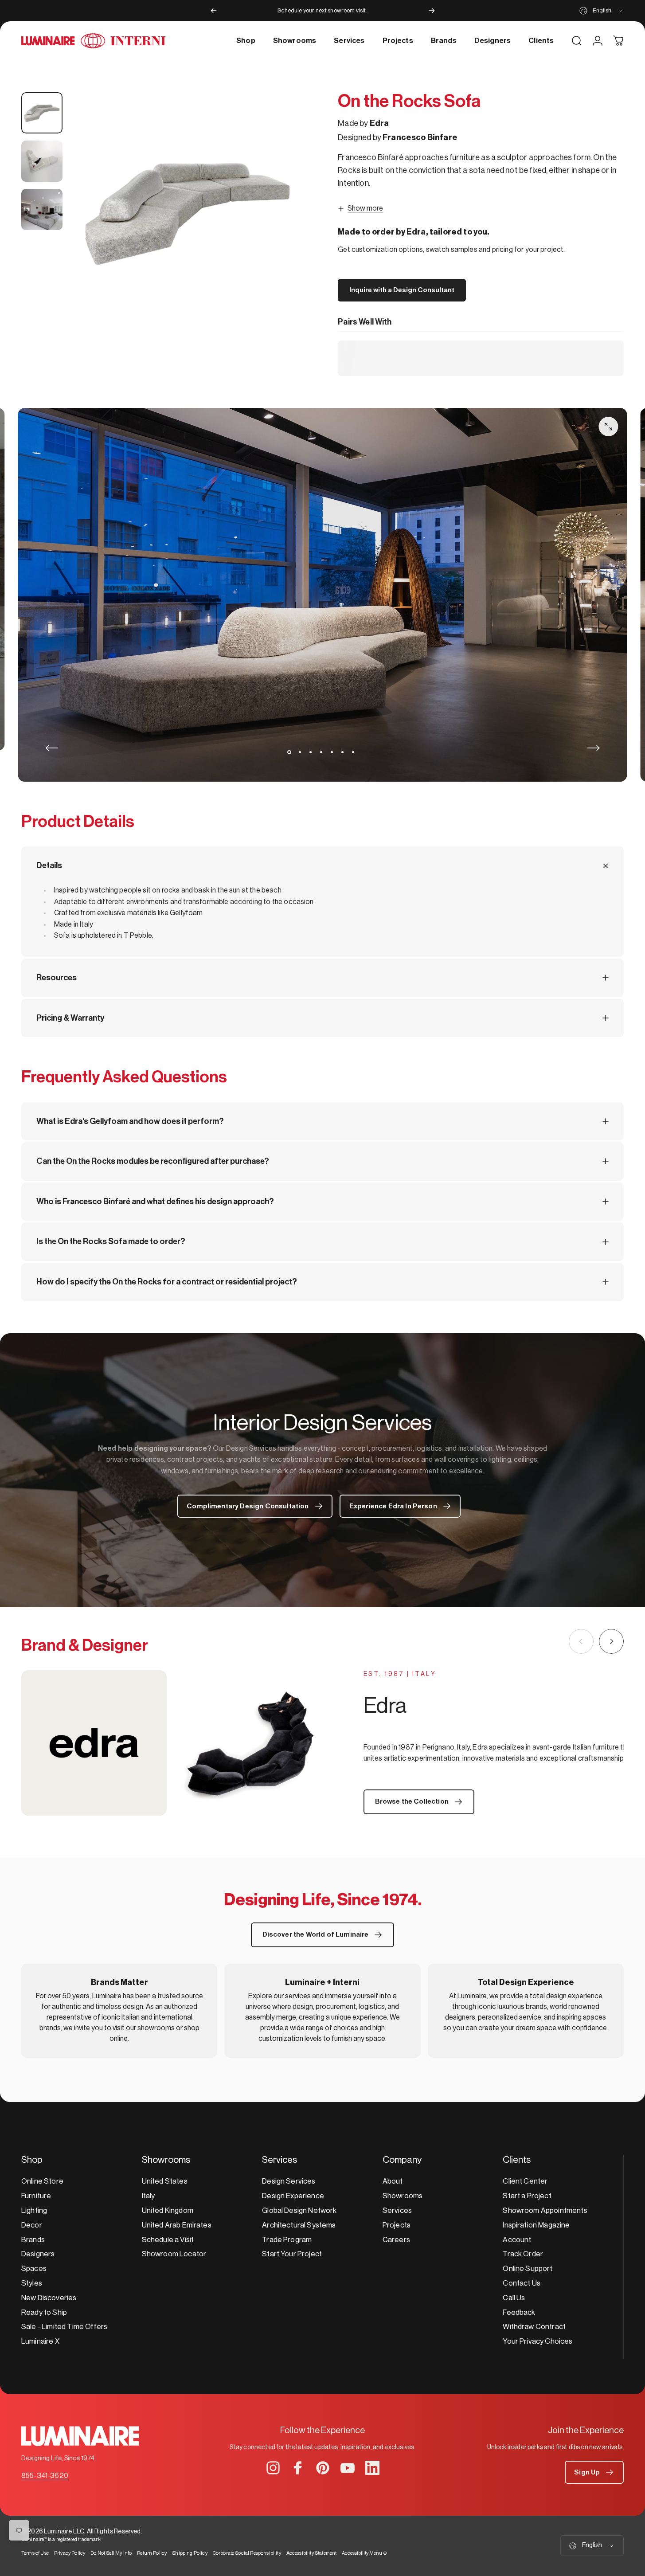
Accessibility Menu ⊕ (364, 2553)
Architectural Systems (299, 2225)
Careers (396, 2240)
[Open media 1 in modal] (188, 211)
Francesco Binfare (420, 137)
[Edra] (172, 1743)
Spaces (34, 2269)
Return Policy (152, 2553)
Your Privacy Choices (537, 2341)
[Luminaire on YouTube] (348, 2468)
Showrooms (403, 2196)
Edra (379, 123)
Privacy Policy (70, 2553)
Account (517, 2240)
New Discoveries (49, 2298)
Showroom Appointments (545, 2210)
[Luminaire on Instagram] (273, 2468)
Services (397, 2210)
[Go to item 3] (42, 209)
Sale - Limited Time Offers (64, 2327)
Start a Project (527, 2196)
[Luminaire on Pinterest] (323, 2468)
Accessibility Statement (312, 2553)
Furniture (36, 2196)
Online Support (528, 2269)
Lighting (34, 2210)
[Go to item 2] (42, 161)
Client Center (525, 2181)
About (393, 2181)
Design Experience (293, 2196)
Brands (33, 2240)
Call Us (514, 2298)
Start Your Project (292, 2254)
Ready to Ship (44, 2312)
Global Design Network (299, 2210)
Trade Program (287, 2240)
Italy (149, 2196)
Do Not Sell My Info (111, 2553)
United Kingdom (168, 2210)
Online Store (42, 2181)
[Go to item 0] (42, 113)
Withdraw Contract (534, 2327)
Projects (397, 2225)
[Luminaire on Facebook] (298, 2468)
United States (165, 2181)
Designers (38, 2254)
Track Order (523, 2254)
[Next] (432, 11)
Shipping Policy (190, 2553)
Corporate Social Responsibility (247, 2553)
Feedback (519, 2312)
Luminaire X (40, 2341)
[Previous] (214, 11)
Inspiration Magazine (536, 2225)
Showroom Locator (174, 2254)
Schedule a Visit (168, 2240)
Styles (32, 2283)
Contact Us (522, 2283)
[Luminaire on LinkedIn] (372, 2468)
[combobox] (602, 11)
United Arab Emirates (177, 2225)
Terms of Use (35, 2553)
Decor (32, 2225)
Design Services (289, 2181)
